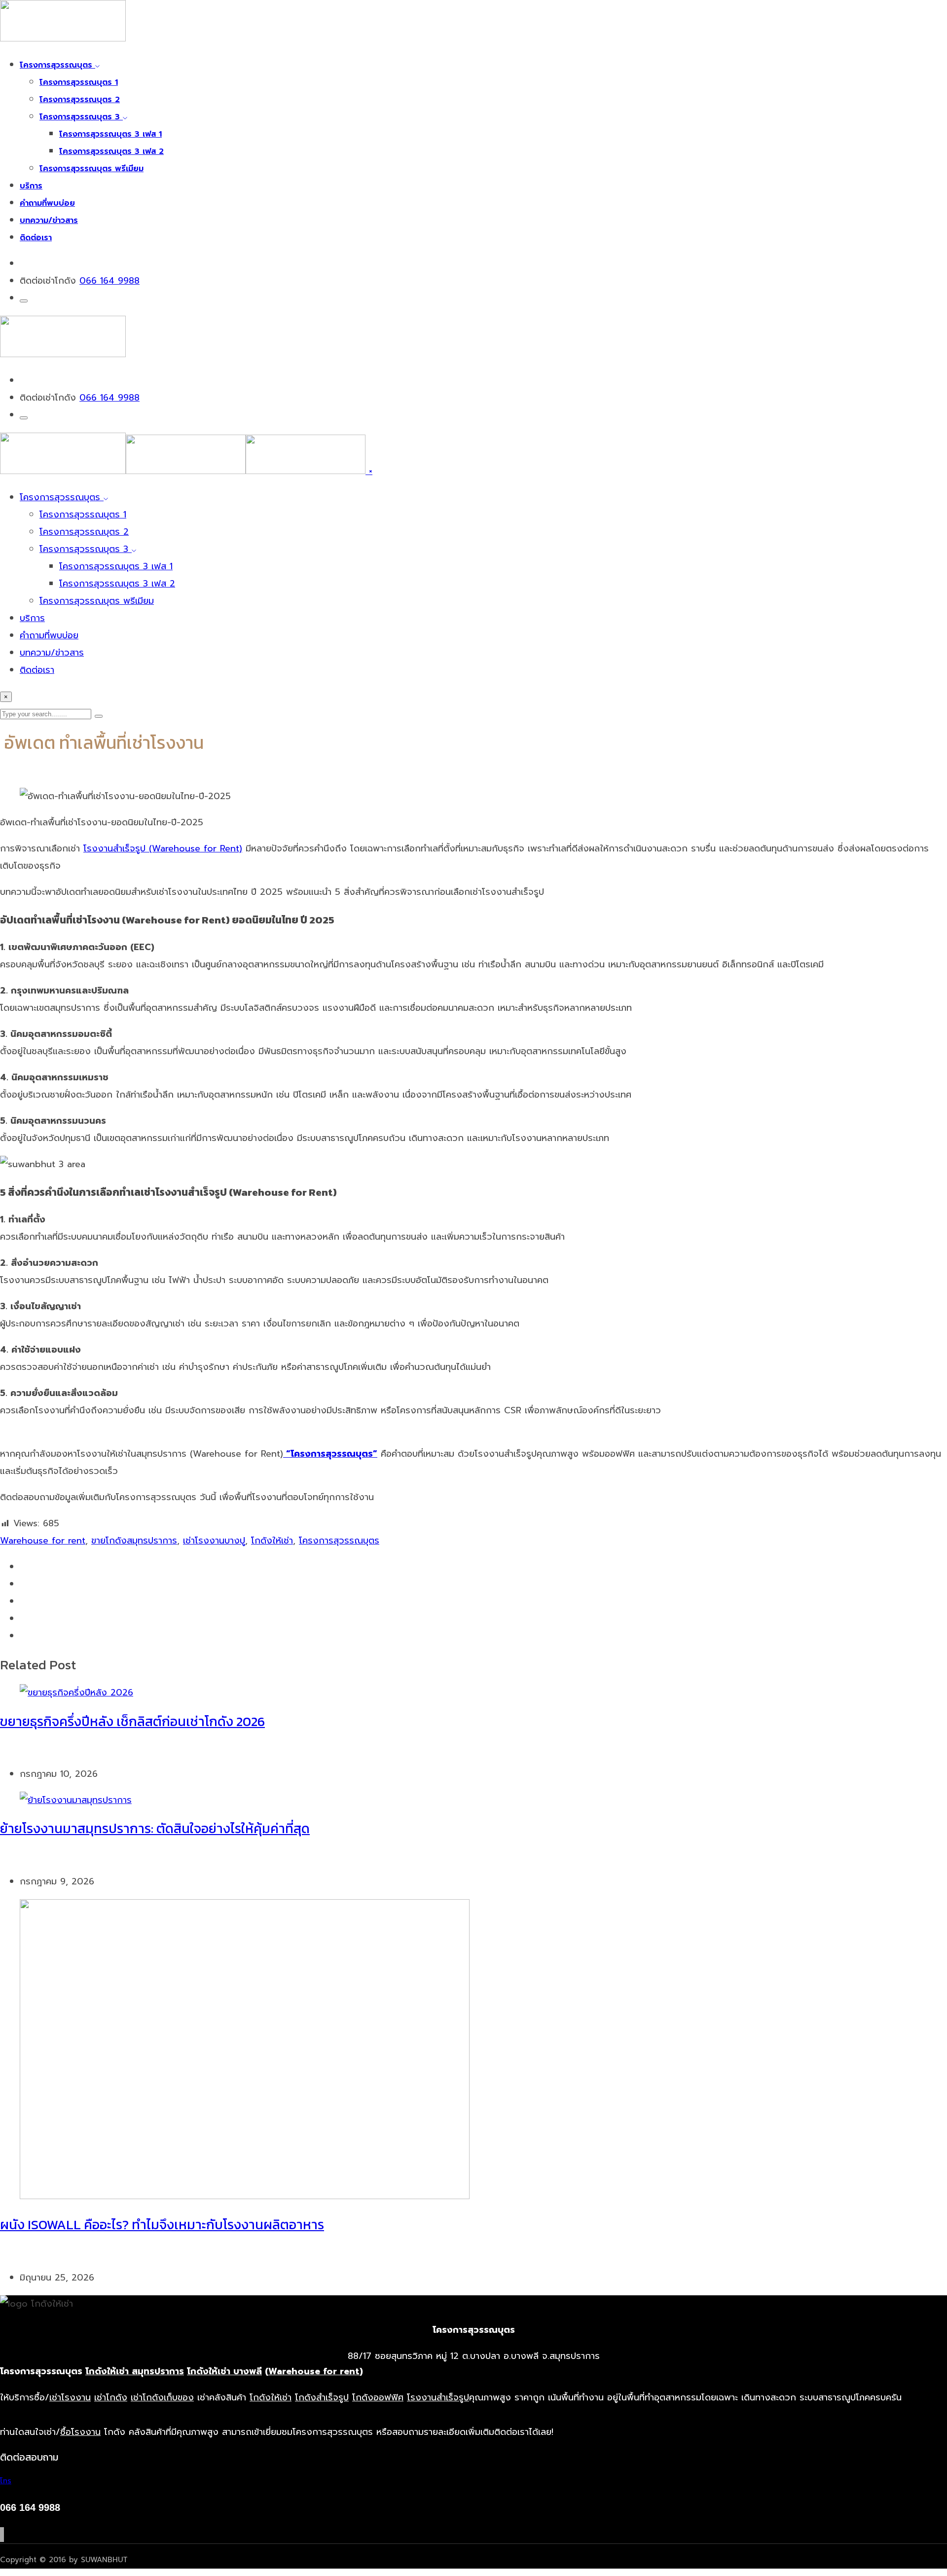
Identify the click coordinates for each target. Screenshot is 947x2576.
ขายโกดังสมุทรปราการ (134, 1541)
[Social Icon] (0, 2535)
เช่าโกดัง (111, 2397)
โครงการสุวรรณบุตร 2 (80, 100)
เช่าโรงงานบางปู (214, 1541)
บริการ (31, 186)
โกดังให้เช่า (272, 1541)
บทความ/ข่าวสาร (49, 221)
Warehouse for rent (43, 1541)
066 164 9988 (109, 281)
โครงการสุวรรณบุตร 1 (79, 82)
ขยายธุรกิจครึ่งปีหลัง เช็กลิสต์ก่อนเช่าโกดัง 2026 (132, 1721)
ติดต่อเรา (36, 238)
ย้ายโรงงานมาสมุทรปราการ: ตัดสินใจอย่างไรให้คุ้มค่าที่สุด (155, 1828)
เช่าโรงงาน (70, 2397)
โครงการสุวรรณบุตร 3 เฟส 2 (111, 151)
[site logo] (184, 471)
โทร (6, 2481)
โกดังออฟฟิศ (378, 2397)
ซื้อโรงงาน (80, 2432)
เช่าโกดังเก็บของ (162, 2397)
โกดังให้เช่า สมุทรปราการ (135, 2371)
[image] (63, 354)
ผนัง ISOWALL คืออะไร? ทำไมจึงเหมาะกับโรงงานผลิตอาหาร (162, 2225)
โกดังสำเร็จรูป (322, 2397)
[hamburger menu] (24, 301)
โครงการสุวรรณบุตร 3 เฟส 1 (110, 134)
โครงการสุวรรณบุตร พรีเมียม (91, 169)
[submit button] (99, 716)
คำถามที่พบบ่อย (47, 203)
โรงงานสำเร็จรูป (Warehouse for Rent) (163, 848)
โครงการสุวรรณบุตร (57, 65)
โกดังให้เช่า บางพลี (224, 2371)
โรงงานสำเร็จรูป (438, 2397)
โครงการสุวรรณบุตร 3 (81, 117)
